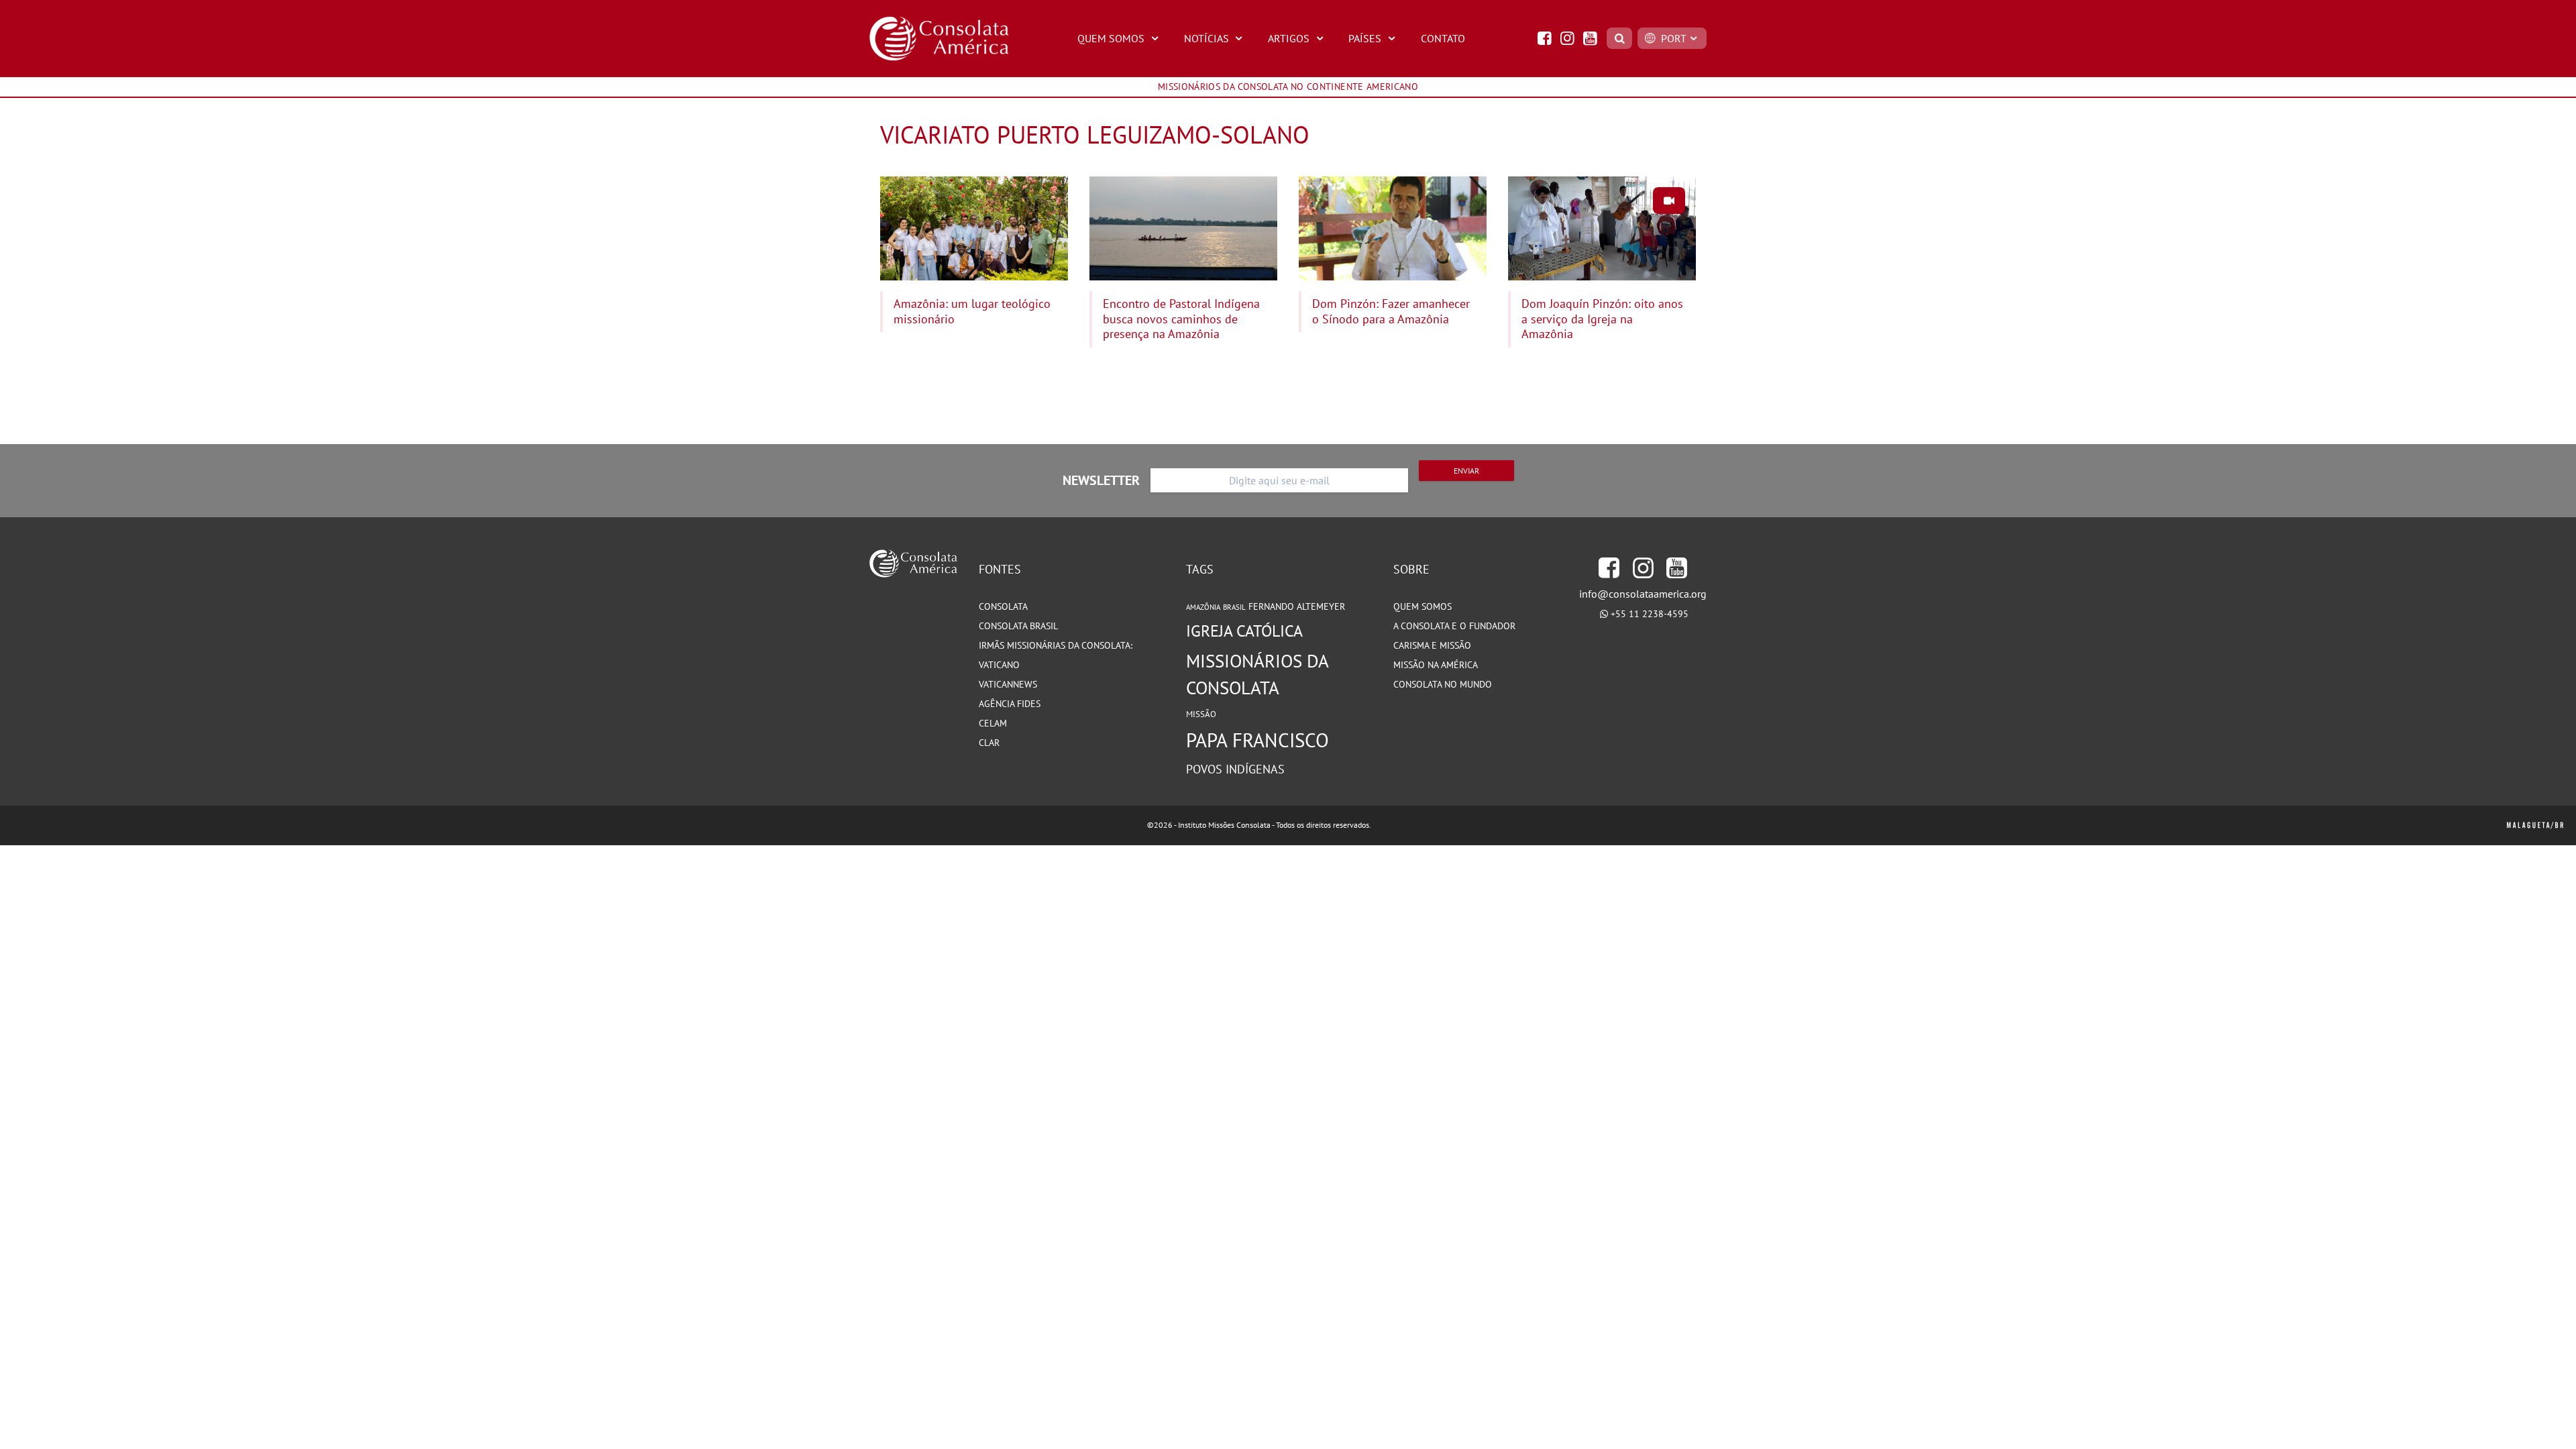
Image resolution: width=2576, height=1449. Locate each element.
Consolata (1003, 606)
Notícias (1206, 38)
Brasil (1234, 607)
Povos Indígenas (1235, 769)
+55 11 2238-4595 (1650, 614)
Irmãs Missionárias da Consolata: (1056, 645)
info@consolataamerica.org (1643, 594)
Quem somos (1423, 606)
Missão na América (1436, 665)
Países (1365, 38)
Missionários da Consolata (1257, 674)
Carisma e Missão (1432, 645)
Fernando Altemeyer (1297, 606)
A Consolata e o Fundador (1454, 626)
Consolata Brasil (1018, 626)
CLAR (989, 743)
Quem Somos (1111, 38)
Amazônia (1203, 607)
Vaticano (999, 665)
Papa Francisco (1257, 740)
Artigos (1289, 38)
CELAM (993, 723)
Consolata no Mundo (1443, 684)
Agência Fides (1010, 704)
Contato (1443, 38)
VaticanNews (1008, 684)
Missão (1201, 714)
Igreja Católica (1244, 631)
